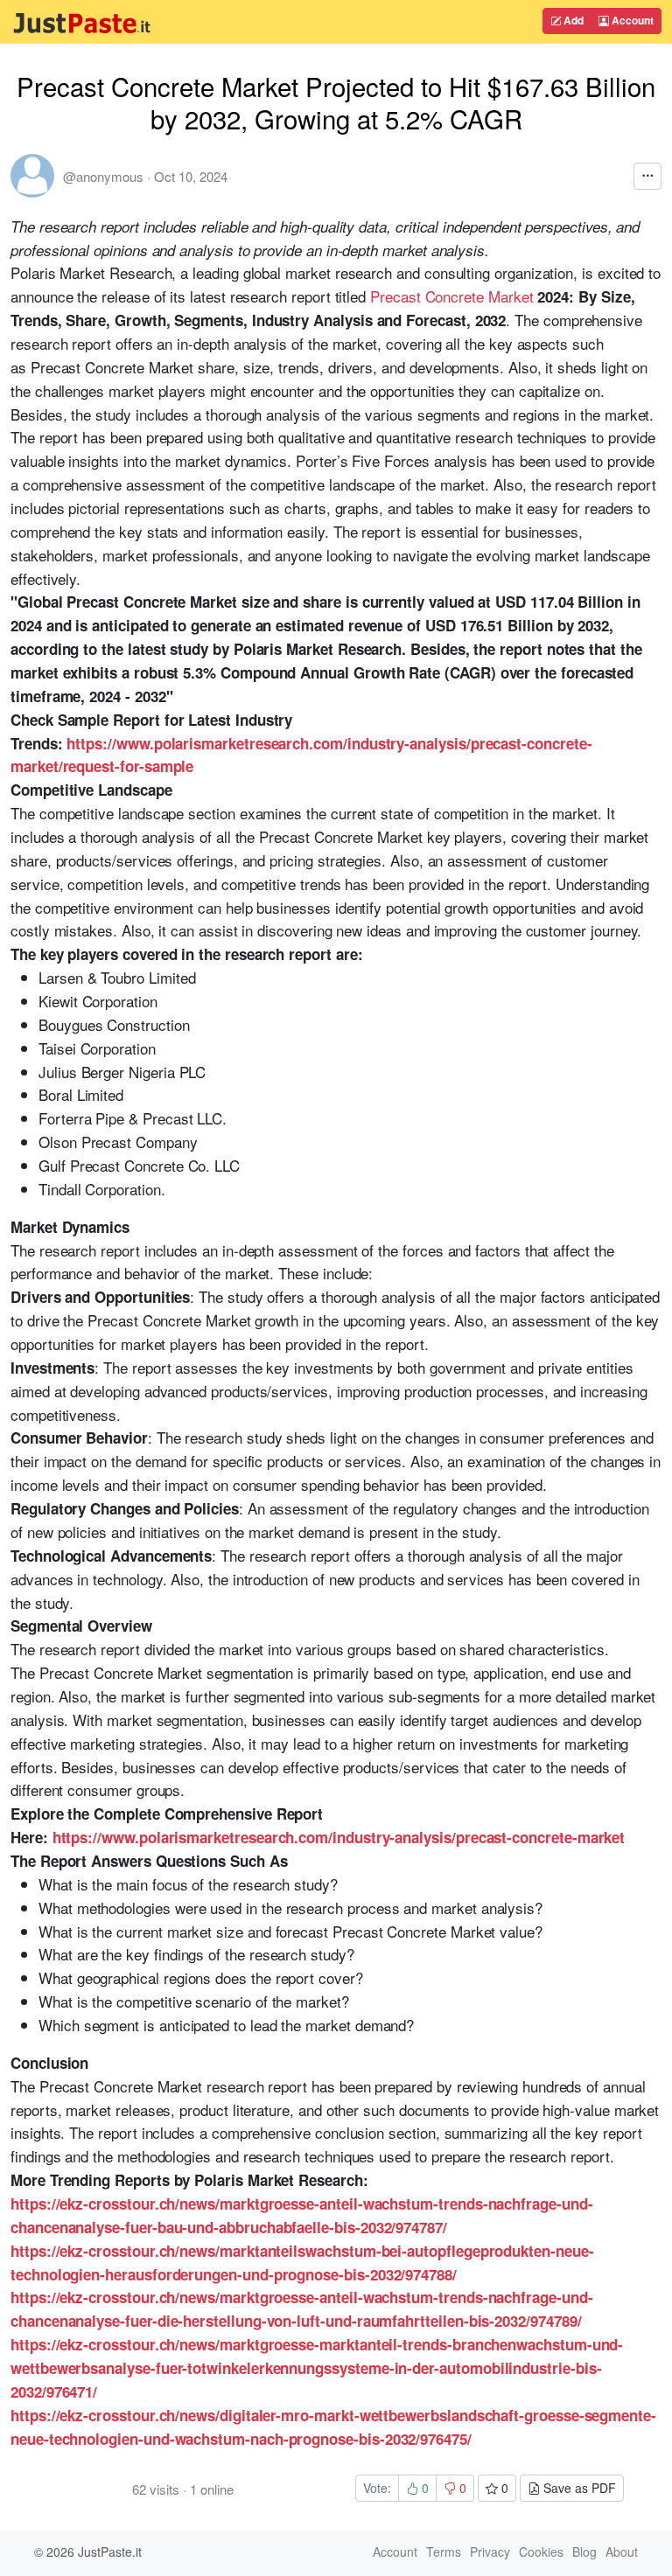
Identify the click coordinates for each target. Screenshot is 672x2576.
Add (572, 20)
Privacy (490, 2552)
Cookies (541, 2552)
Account (631, 20)
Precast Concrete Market (451, 296)
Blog (584, 2552)
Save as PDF (578, 2488)
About (622, 2552)
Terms (444, 2552)
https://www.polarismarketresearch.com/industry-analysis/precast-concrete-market (339, 1837)
